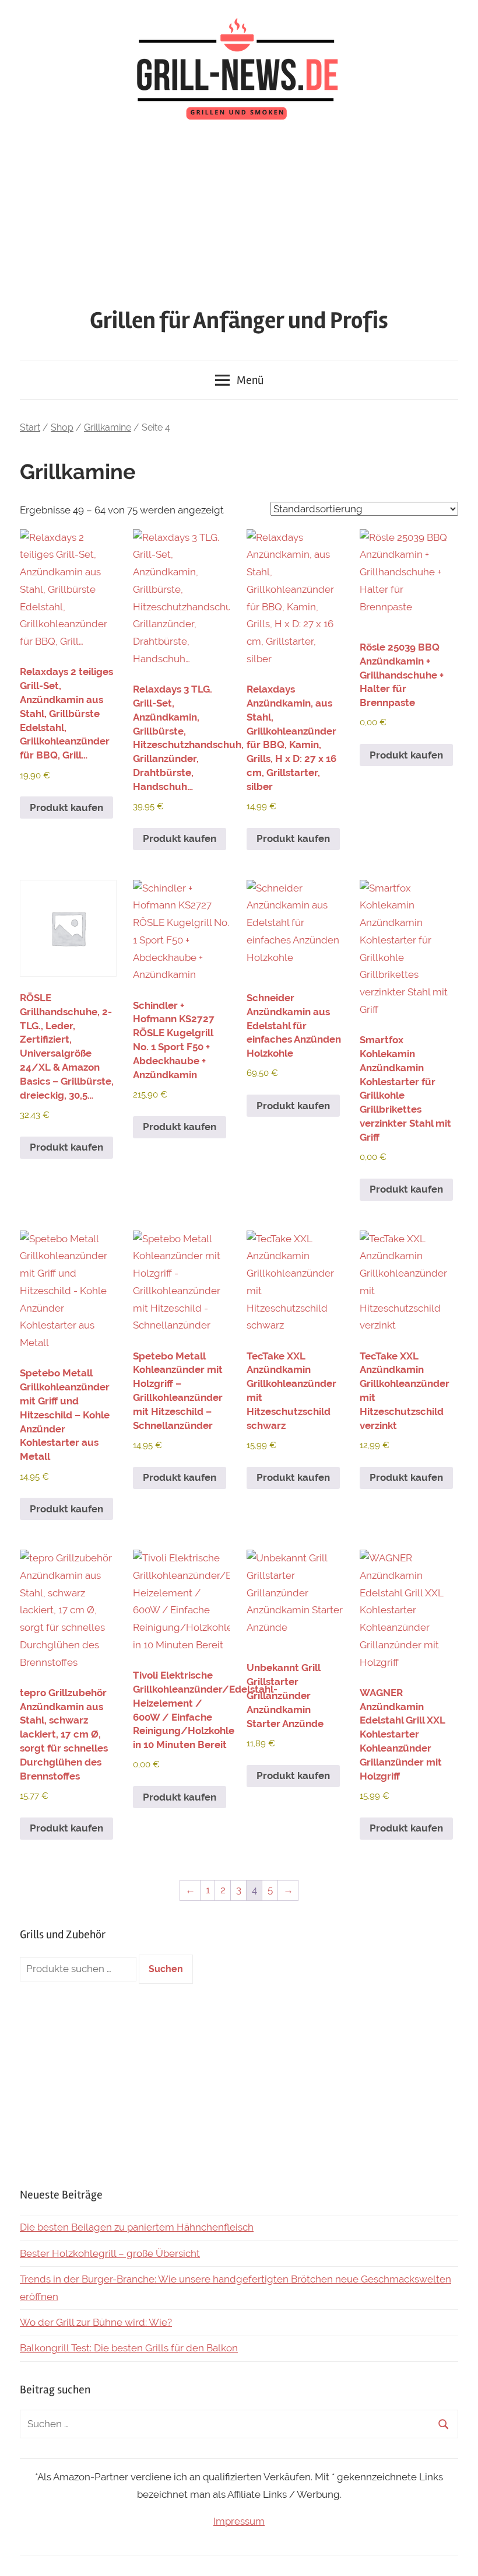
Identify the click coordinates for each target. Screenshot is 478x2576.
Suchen (166, 1969)
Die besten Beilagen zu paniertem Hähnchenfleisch (137, 2227)
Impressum (239, 2521)
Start (30, 427)
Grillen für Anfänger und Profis (239, 321)
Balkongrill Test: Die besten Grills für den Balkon (129, 2348)
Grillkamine (108, 427)
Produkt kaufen (66, 808)
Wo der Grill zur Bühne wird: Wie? (96, 2322)
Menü (250, 380)
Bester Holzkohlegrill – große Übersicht (110, 2253)
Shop (62, 427)
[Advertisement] (239, 217)
